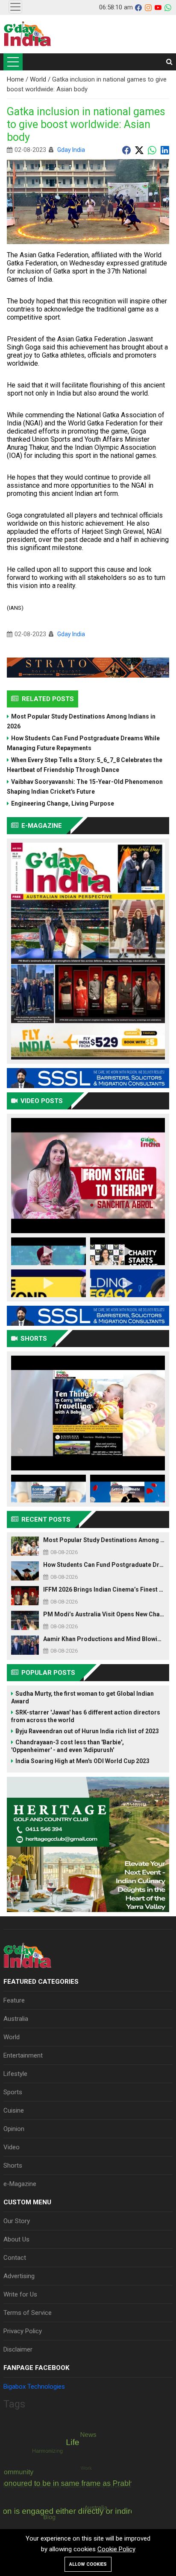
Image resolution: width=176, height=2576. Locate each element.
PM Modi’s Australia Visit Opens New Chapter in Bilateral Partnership (104, 1614)
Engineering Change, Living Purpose (63, 803)
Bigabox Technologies (34, 2387)
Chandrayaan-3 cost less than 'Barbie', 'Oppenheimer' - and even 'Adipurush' (67, 1746)
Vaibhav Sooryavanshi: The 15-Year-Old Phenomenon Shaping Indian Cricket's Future (85, 787)
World (39, 79)
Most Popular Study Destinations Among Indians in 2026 (81, 721)
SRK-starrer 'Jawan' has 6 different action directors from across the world (86, 1716)
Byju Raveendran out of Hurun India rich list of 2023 (87, 1731)
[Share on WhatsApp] (152, 150)
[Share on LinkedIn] (165, 150)
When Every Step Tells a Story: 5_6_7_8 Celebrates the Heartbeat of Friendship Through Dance (85, 765)
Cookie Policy (116, 2549)
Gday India (71, 150)
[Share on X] (139, 150)
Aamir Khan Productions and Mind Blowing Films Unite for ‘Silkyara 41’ (104, 1639)
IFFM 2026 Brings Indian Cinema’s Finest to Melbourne (104, 1589)
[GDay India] (28, 34)
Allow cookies (88, 2564)
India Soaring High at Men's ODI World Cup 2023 (82, 1761)
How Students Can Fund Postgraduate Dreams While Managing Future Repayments (83, 743)
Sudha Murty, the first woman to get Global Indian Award (82, 1697)
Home (16, 79)
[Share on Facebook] (126, 150)
